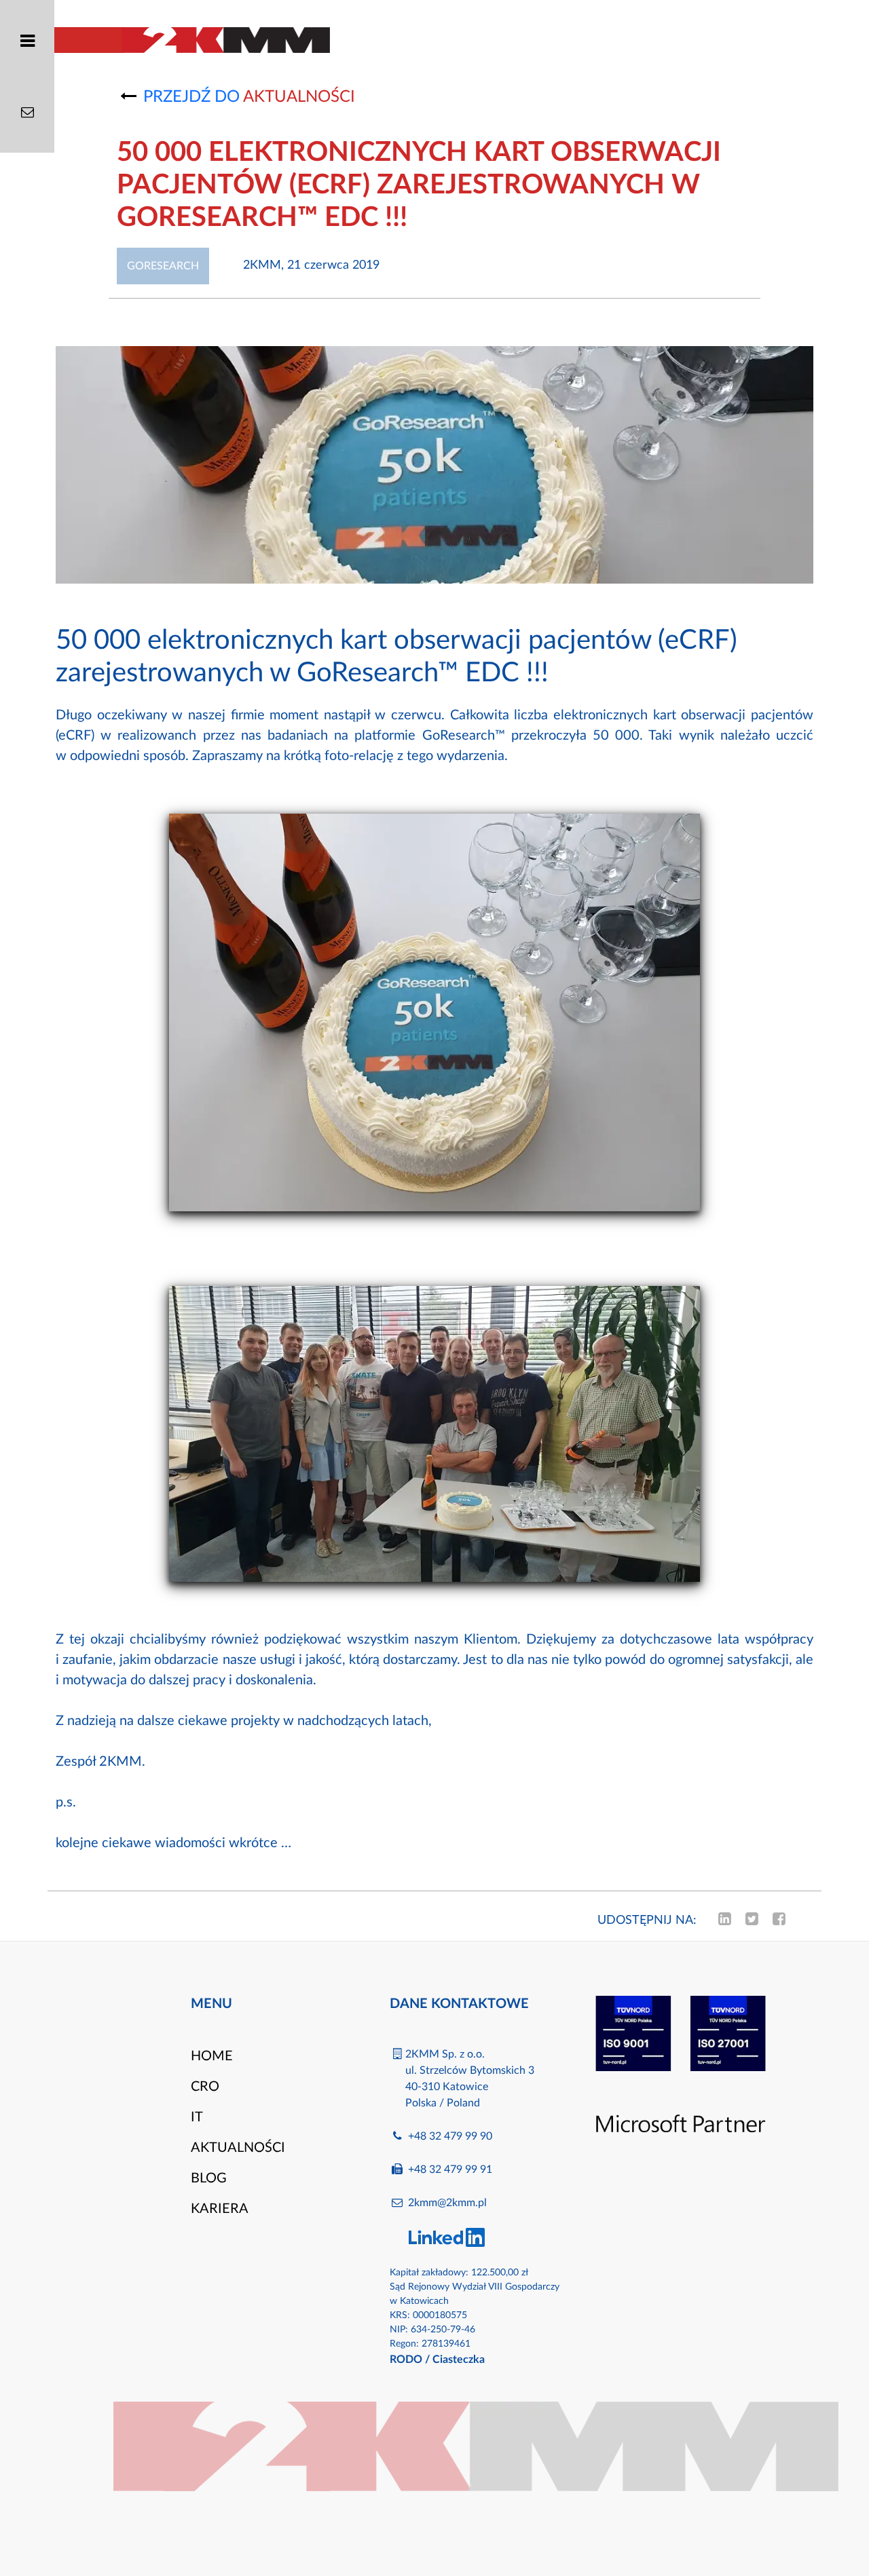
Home (212, 2056)
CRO (205, 2087)
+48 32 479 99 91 (450, 2170)
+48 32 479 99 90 (450, 2136)
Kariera (220, 2209)
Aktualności (238, 2148)
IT (197, 2117)
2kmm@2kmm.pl (447, 2203)
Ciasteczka (459, 2360)
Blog (209, 2178)
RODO (406, 2360)
